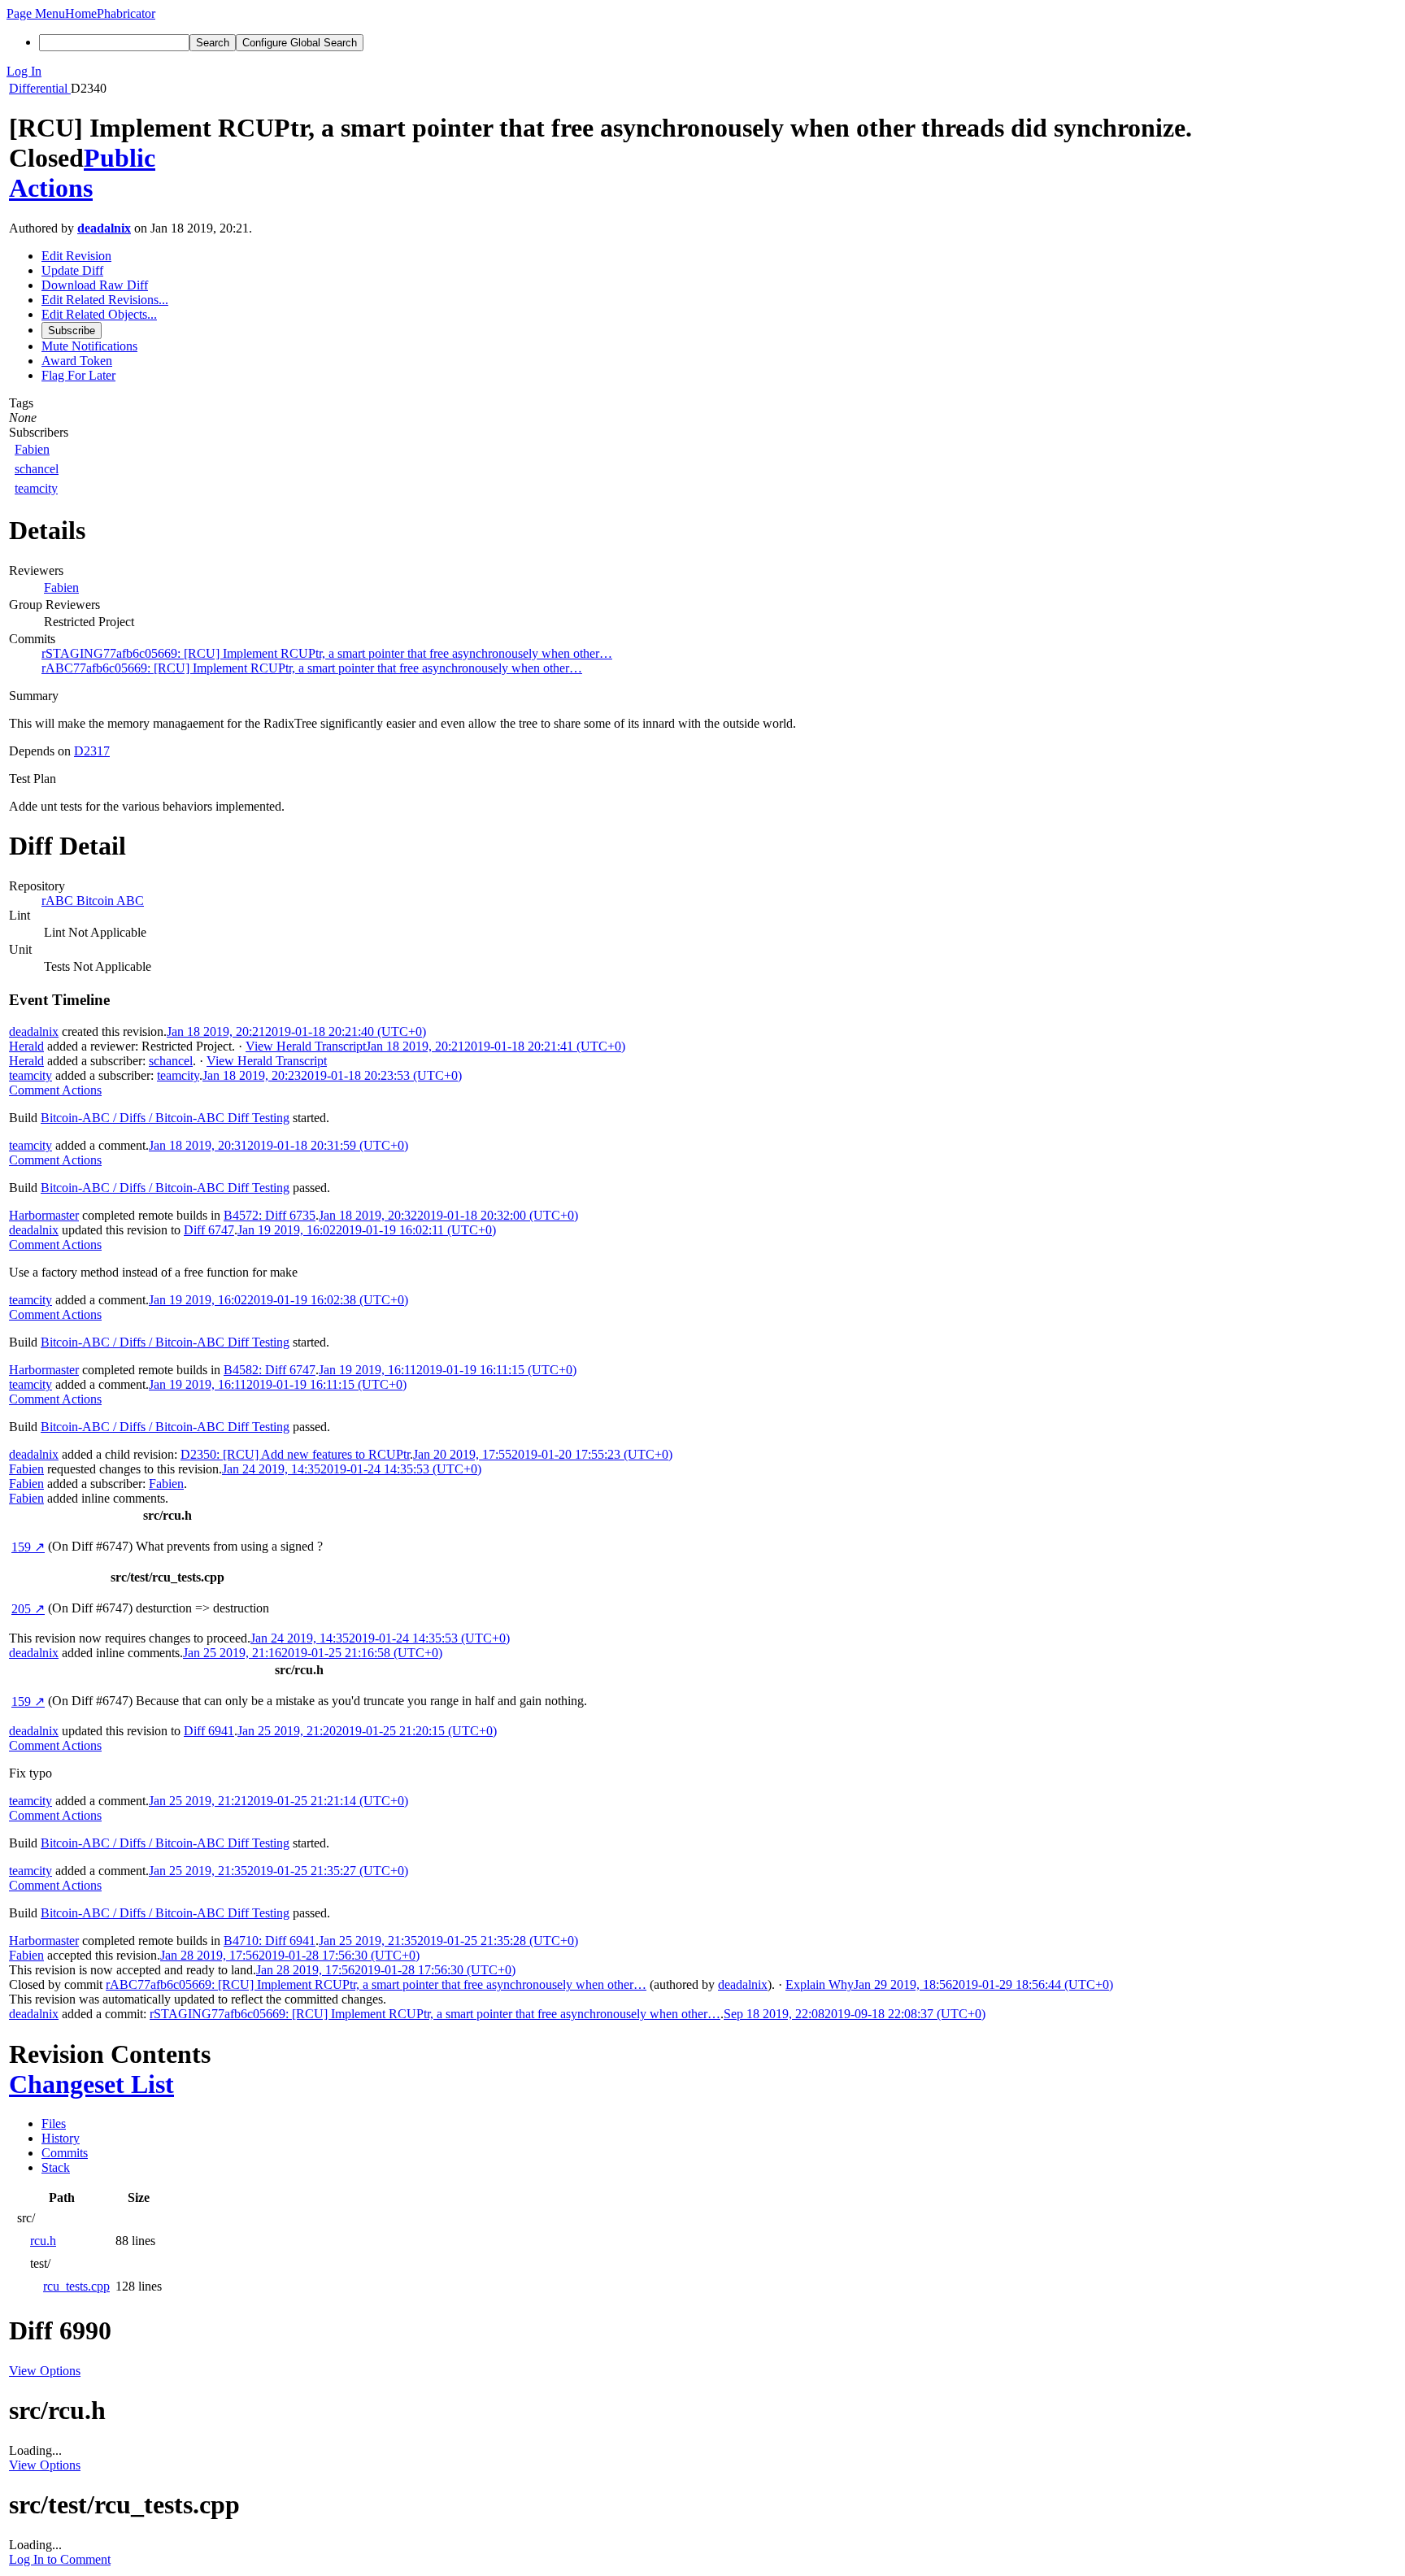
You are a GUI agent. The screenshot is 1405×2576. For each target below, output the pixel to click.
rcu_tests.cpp (76, 2286)
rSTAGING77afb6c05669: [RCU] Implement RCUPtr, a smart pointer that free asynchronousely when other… (327, 653)
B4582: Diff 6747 (270, 1370)
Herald (26, 1046)
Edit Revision (76, 256)
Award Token (77, 361)
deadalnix (104, 228)
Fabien (32, 449)
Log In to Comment (60, 2559)
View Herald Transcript (306, 1046)
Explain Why (820, 1984)
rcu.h (43, 2241)
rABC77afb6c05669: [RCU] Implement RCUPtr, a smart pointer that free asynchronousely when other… (312, 668)
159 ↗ (28, 1547)
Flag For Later (78, 375)
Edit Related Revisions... (105, 300)
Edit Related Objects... (99, 314)
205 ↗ (28, 1609)
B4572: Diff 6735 (270, 1215)
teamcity (36, 488)
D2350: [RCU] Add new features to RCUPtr (295, 1454)
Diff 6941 (209, 1731)
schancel (37, 469)
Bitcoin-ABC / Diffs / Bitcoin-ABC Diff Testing (165, 1118)
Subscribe (72, 331)
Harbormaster (44, 1215)
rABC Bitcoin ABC (93, 901)
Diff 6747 (209, 1230)
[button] (36, 13)
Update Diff (72, 270)
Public (120, 158)
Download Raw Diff (95, 285)
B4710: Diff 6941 (270, 1941)
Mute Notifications (89, 346)
